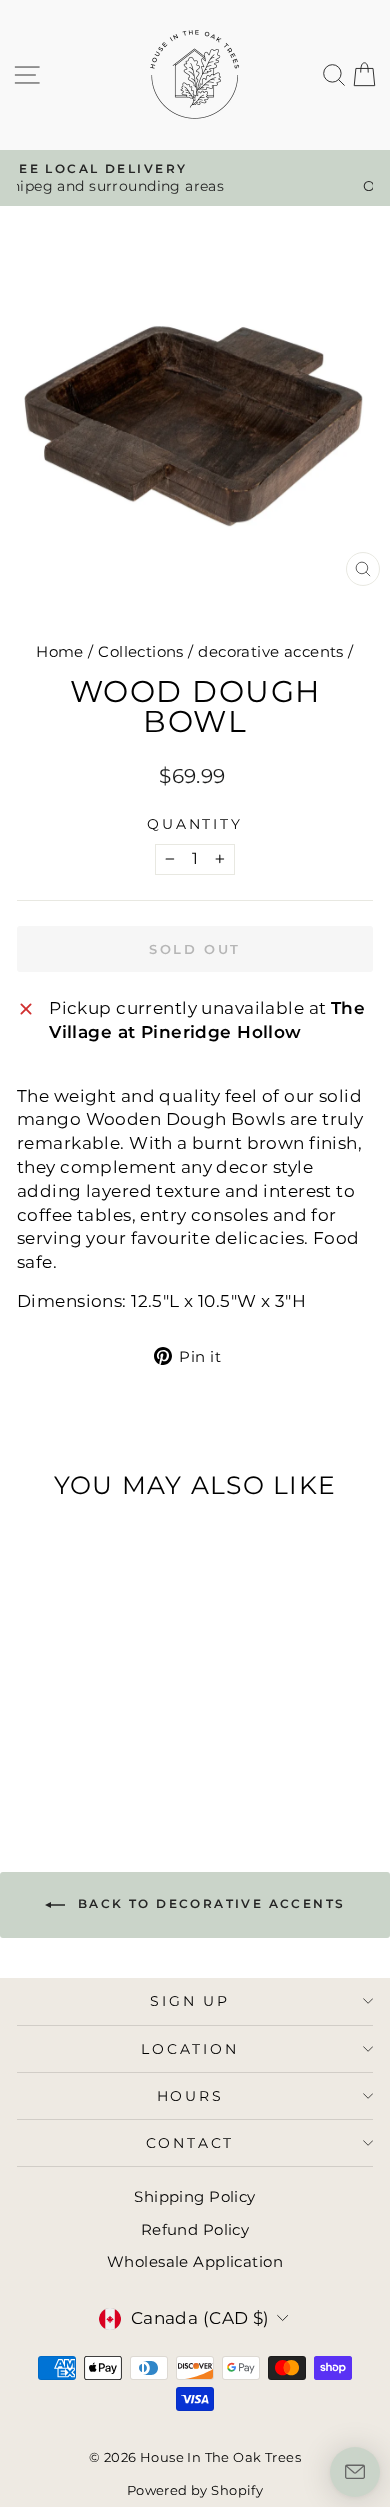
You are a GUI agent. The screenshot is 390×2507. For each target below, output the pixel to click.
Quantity (194, 824)
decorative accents (271, 651)
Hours (190, 2096)
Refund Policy (195, 2229)
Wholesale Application (195, 2261)
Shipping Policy (194, 2196)
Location (189, 2049)
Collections (141, 651)
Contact (190, 2143)
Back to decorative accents (209, 1904)
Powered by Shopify (195, 2490)
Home (60, 651)
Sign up (190, 2001)
